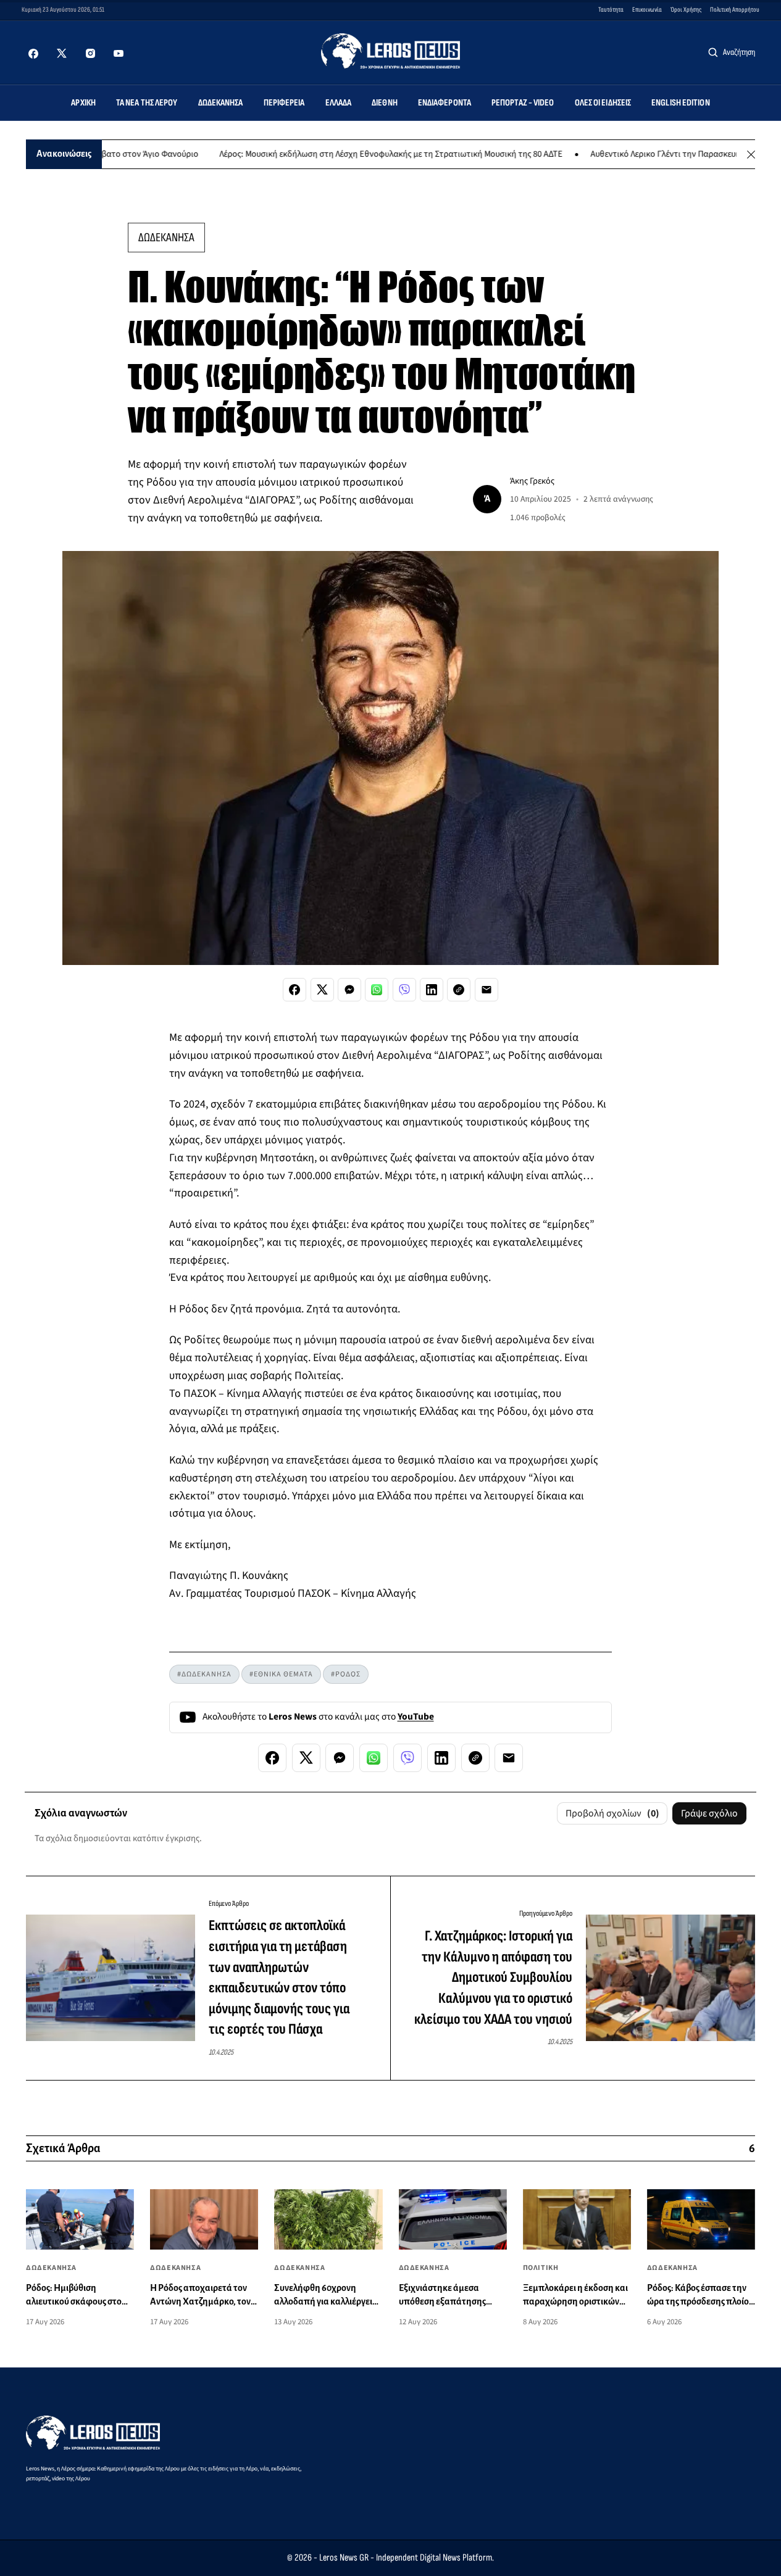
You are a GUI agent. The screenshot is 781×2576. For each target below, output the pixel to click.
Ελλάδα (339, 103)
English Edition (681, 103)
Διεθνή (385, 103)
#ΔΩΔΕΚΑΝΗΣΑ (204, 1674)
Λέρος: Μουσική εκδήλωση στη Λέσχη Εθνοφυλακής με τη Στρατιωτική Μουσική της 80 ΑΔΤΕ (535, 155)
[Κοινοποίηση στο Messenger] (349, 990)
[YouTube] (119, 54)
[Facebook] (33, 54)
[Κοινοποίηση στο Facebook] (294, 990)
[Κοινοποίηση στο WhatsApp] (377, 990)
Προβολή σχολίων (612, 1813)
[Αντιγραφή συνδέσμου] (459, 990)
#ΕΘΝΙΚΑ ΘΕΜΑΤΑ (281, 1674)
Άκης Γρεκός (532, 481)
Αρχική (83, 103)
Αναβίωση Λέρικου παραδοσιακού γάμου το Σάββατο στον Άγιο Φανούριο (204, 155)
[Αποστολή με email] (487, 990)
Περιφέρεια (284, 103)
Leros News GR (344, 2558)
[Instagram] (90, 54)
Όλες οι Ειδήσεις (603, 103)
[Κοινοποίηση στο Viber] (404, 990)
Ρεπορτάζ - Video (523, 103)
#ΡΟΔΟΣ (346, 1674)
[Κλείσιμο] (751, 155)
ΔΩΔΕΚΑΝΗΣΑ (166, 238)
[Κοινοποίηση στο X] (322, 990)
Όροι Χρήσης (686, 10)
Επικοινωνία (647, 10)
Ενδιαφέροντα (445, 103)
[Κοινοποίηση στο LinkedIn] (432, 990)
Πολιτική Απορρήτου (735, 10)
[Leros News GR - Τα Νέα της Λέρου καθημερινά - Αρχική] (390, 51)
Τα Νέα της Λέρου (147, 103)
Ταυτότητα (611, 10)
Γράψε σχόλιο (709, 1813)
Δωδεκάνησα (221, 103)
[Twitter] (62, 54)
